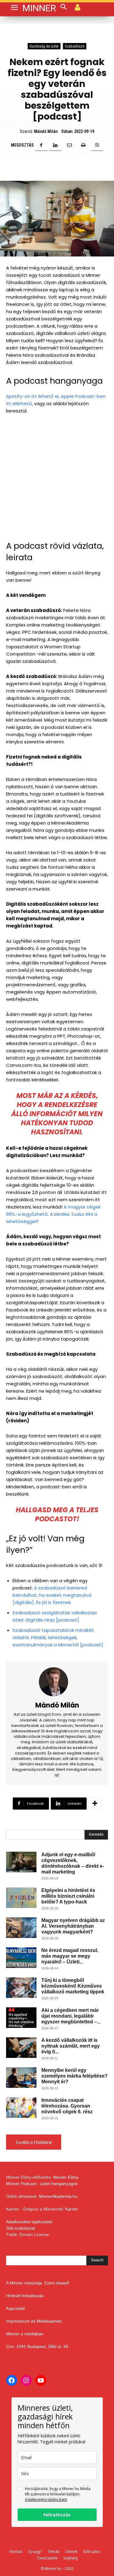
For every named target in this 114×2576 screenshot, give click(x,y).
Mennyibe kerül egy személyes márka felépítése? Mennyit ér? (74, 2076)
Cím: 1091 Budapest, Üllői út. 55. (38, 2346)
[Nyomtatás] (83, 145)
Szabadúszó (75, 46)
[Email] (69, 145)
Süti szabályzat (21, 2228)
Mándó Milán (46, 131)
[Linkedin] (55, 145)
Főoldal (16, 2552)
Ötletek (71, 2552)
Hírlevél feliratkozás (25, 2296)
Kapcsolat (16, 2308)
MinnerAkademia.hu (58, 2196)
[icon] (78, 7)
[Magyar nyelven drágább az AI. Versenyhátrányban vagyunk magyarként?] (21, 1928)
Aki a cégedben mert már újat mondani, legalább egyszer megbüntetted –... (71, 2016)
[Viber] (97, 145)
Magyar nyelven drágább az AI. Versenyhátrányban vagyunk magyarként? (73, 1926)
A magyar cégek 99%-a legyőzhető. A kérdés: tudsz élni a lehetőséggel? (53, 1214)
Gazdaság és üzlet (44, 46)
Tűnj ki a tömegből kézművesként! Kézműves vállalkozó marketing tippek (73, 1986)
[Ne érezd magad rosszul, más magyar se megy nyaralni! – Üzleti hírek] (21, 1958)
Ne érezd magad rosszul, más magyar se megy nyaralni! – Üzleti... (70, 1956)
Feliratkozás (57, 2515)
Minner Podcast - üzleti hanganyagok (42, 2184)
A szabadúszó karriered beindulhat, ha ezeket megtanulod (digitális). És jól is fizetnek (52, 1595)
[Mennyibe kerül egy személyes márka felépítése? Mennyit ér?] (21, 2078)
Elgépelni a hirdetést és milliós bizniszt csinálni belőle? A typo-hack (68, 1896)
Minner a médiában (25, 2334)
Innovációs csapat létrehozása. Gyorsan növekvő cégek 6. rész (67, 2106)
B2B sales (92, 2552)
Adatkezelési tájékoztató (29, 2222)
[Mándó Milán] (57, 1682)
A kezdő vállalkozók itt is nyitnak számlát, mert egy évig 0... (71, 2046)
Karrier (72, 2209)
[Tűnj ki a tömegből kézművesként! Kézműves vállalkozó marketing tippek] (21, 1988)
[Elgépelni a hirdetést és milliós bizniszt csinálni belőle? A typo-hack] (21, 1898)
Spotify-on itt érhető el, (33, 396)
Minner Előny (66, 2177)
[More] (95, 1804)
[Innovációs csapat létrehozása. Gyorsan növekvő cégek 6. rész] (21, 2108)
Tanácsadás (47, 2558)
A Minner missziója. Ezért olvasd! (38, 2283)
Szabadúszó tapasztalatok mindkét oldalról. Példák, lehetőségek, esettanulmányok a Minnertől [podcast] (58, 1637)
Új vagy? (35, 2552)
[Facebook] (41, 145)
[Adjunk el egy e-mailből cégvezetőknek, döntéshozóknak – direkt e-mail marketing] (21, 1862)
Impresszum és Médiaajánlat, (34, 2321)
